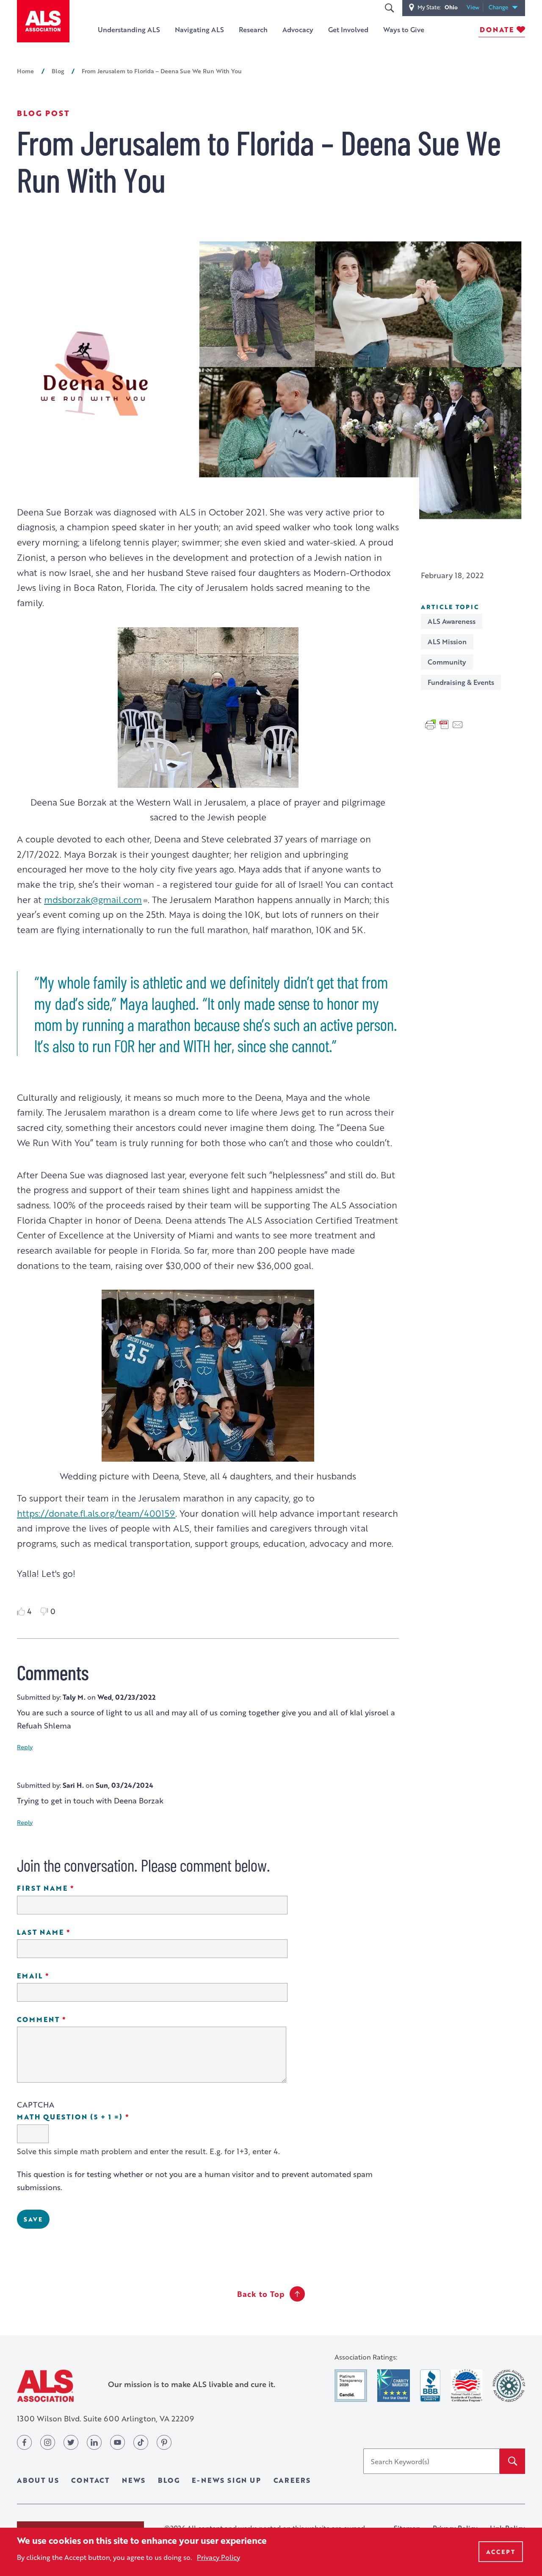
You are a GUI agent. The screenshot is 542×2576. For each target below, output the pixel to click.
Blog (58, 71)
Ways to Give (404, 29)
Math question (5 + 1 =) (97, 2117)
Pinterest (164, 2442)
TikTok (141, 2442)
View (475, 7)
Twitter (71, 2442)
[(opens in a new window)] (351, 2386)
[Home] (43, 21)
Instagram (48, 2442)
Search (389, 8)
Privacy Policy (218, 2557)
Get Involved (348, 29)
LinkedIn (94, 2442)
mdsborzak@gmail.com (93, 899)
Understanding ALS (129, 29)
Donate (497, 29)
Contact (90, 2480)
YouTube (118, 2442)
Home (25, 71)
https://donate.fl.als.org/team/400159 (96, 1513)
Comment (65, 2020)
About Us (38, 2480)
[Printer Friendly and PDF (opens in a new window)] (444, 723)
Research (253, 29)
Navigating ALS (199, 29)
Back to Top (261, 2294)
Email (57, 1976)
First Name (69, 1888)
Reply (25, 1747)
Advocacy (298, 29)
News (134, 2480)
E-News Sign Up (226, 2480)
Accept (501, 2552)
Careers (292, 2480)
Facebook (24, 2442)
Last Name (68, 1932)
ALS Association (45, 2386)
